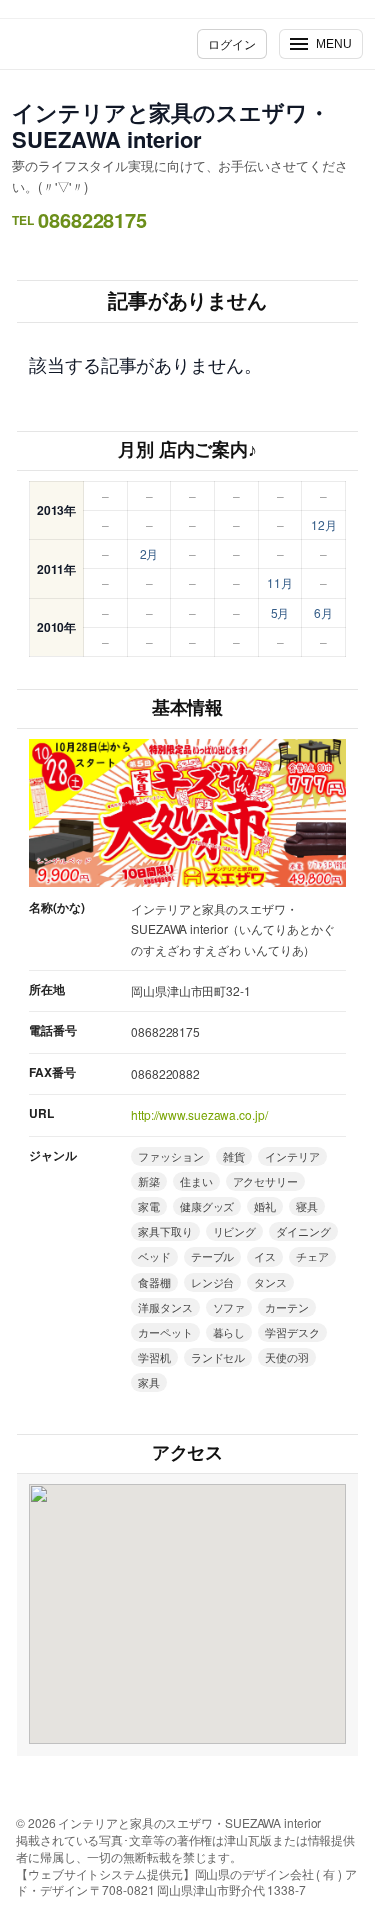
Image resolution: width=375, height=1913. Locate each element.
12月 (324, 524)
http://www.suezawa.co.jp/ (199, 1114)
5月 (280, 612)
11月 (280, 582)
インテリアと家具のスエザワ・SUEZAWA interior (171, 125)
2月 (149, 553)
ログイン (232, 43)
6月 (323, 612)
